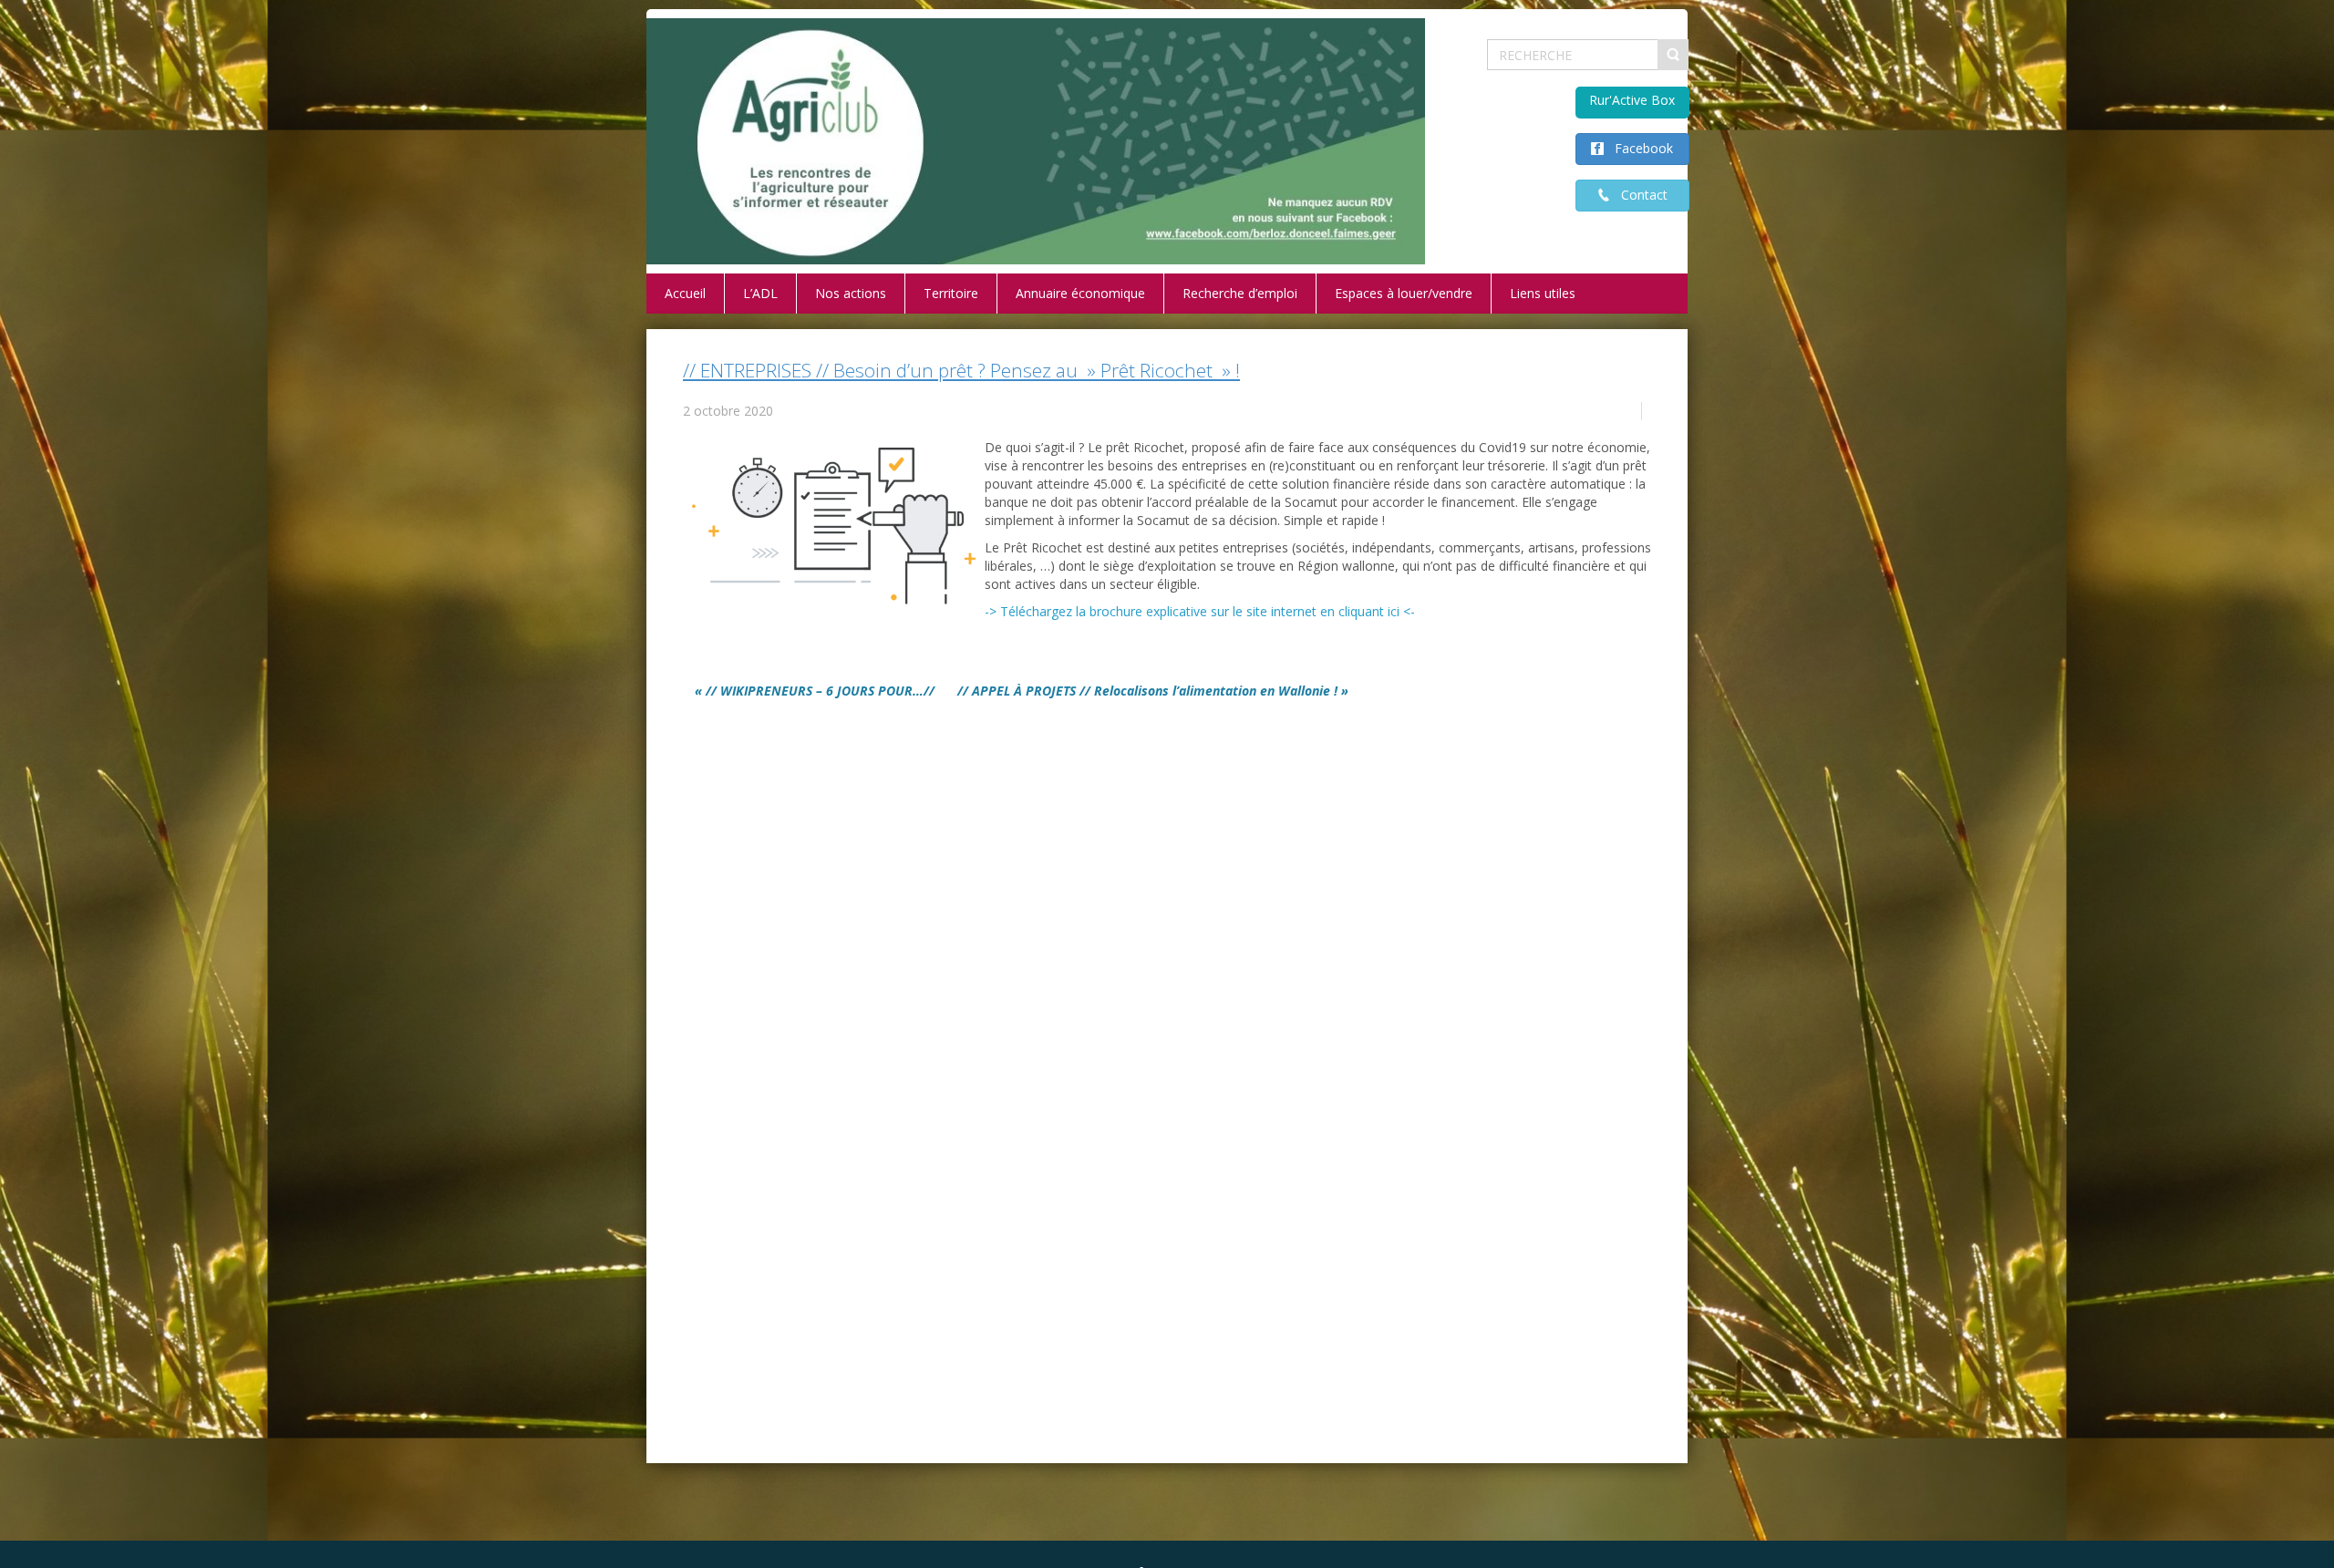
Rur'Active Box (1632, 100)
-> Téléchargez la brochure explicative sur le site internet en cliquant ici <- (1200, 611)
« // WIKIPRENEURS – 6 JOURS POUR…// (815, 691)
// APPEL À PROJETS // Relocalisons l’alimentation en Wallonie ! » (1153, 691)
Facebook (1638, 148)
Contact (1639, 195)
